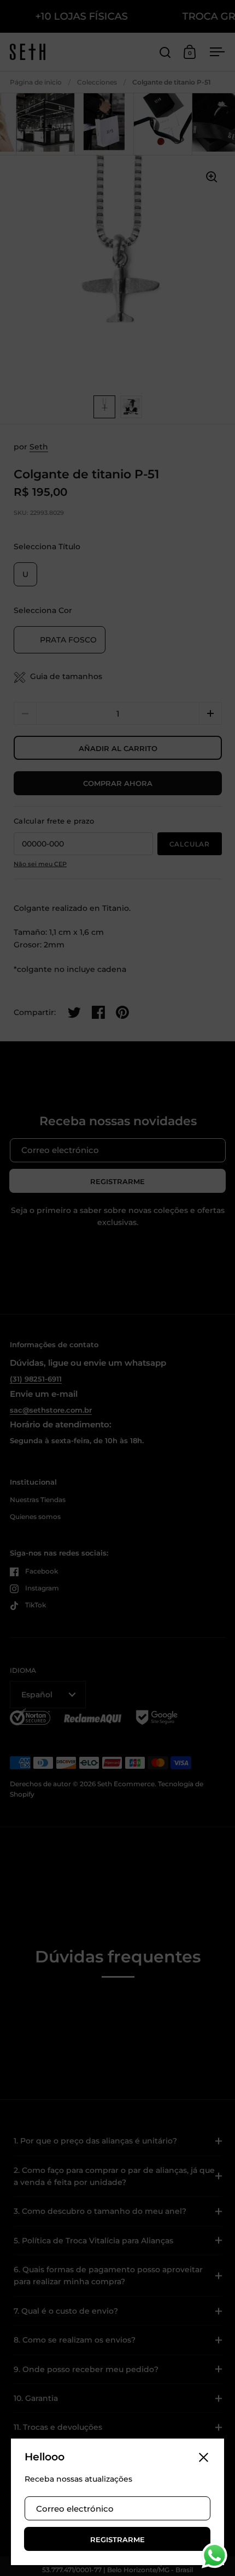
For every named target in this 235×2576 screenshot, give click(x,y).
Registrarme (117, 2539)
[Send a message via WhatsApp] (215, 2556)
